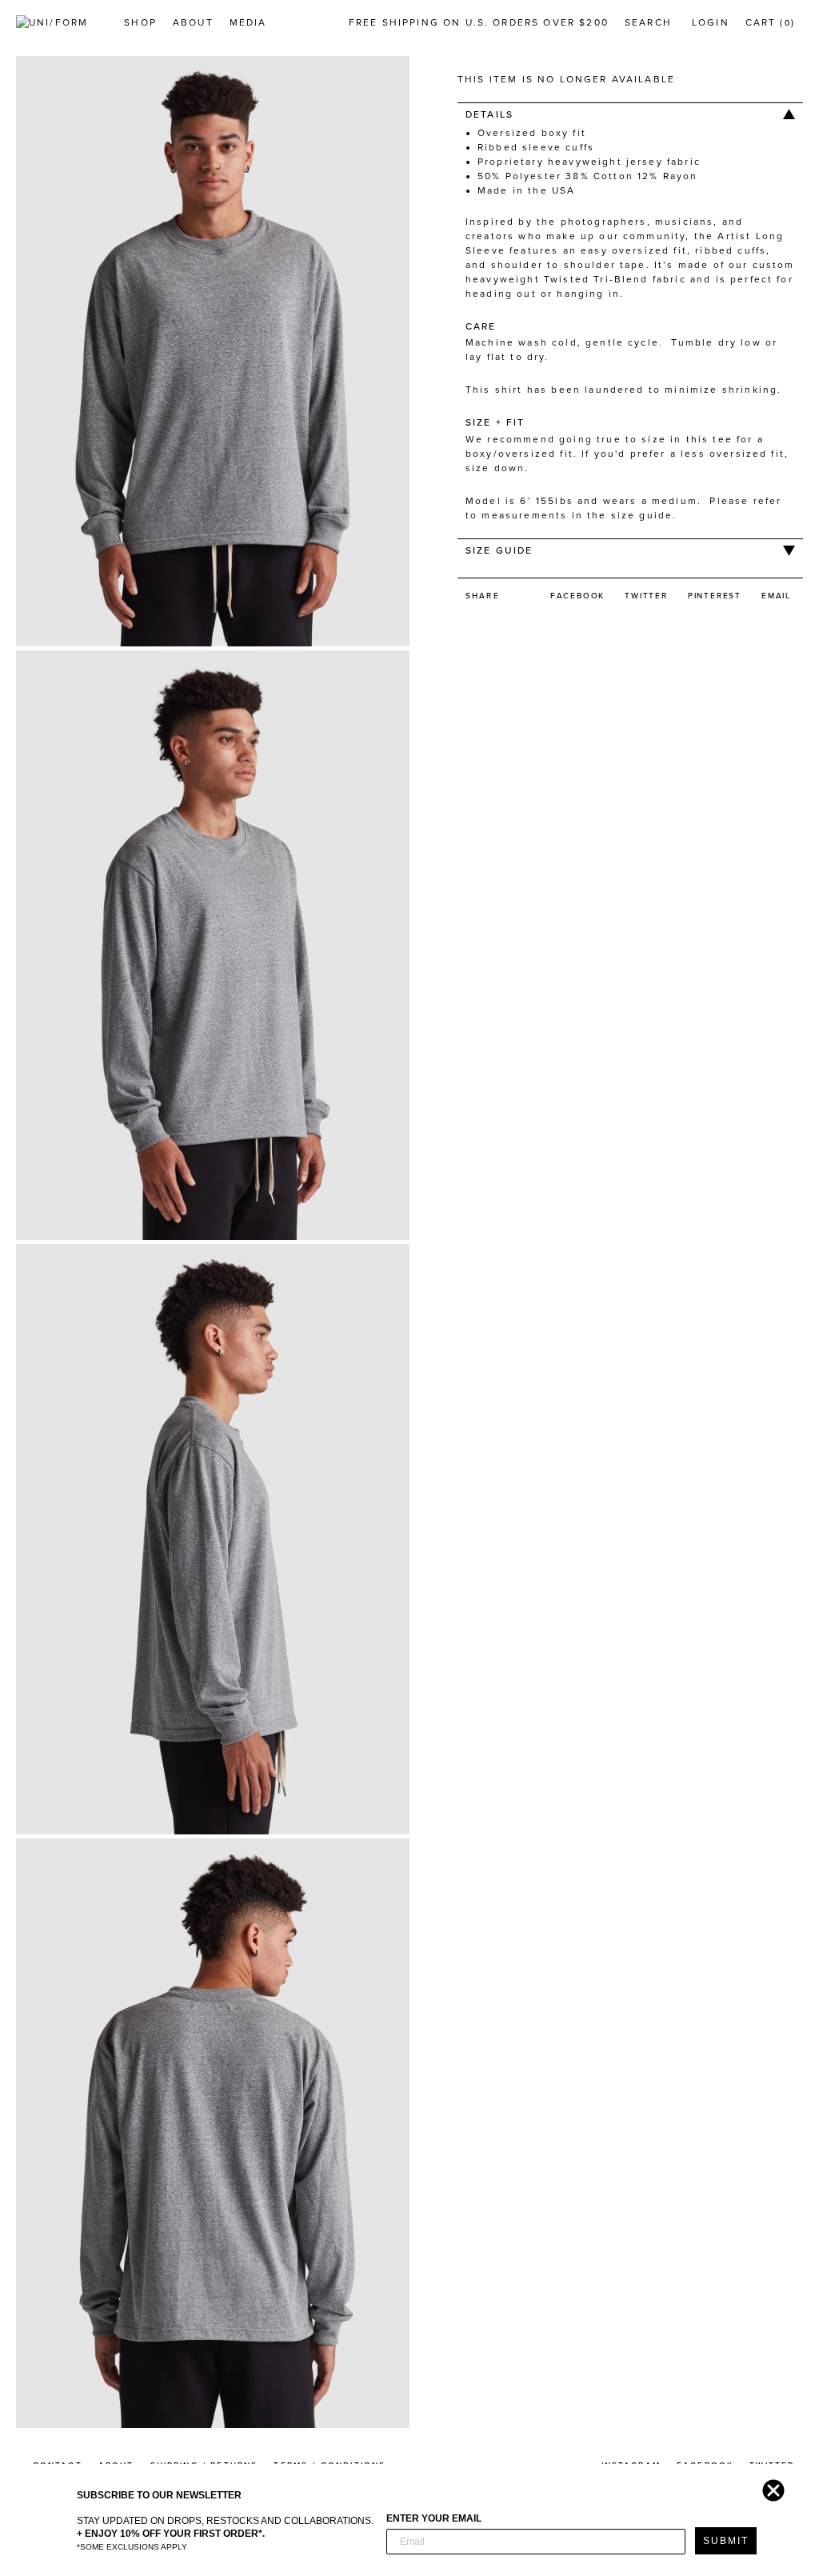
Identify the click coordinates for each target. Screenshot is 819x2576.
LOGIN (711, 22)
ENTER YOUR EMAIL (434, 2518)
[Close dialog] (769, 2486)
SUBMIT (726, 2541)
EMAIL (776, 596)
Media (248, 22)
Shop (140, 22)
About (193, 22)
